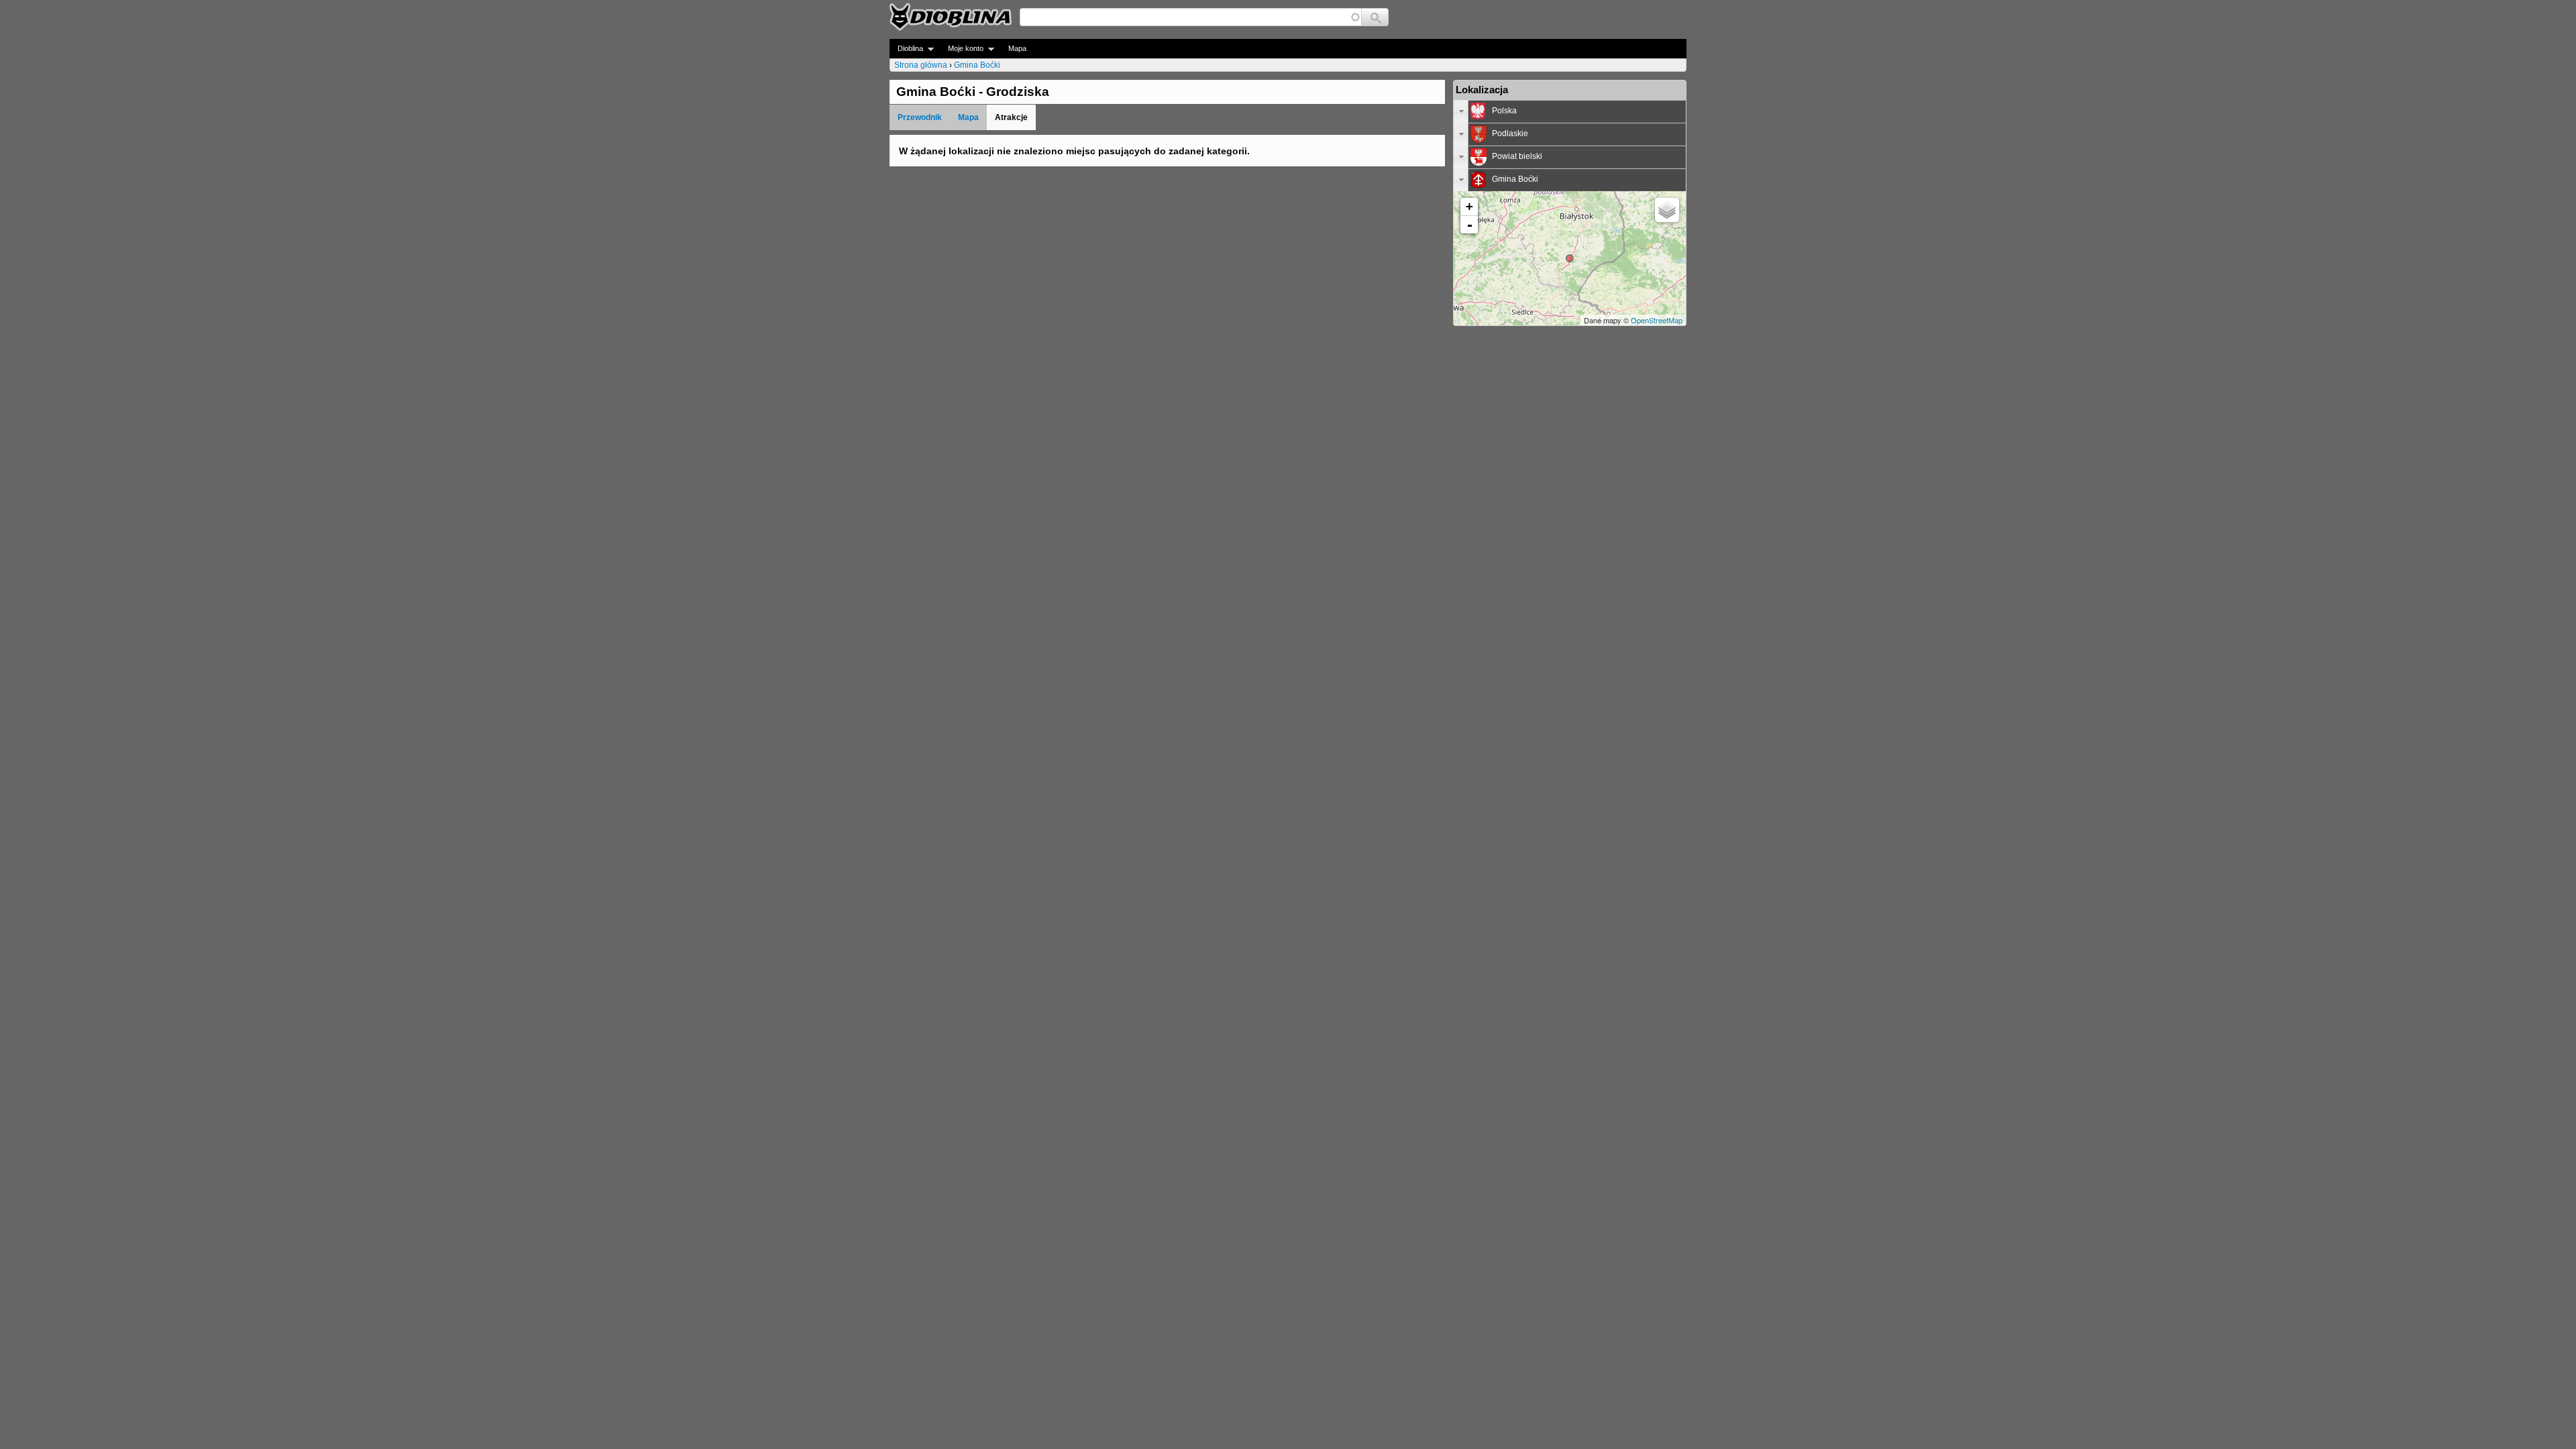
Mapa (1017, 48)
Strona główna (921, 65)
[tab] (1570, 111)
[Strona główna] (951, 17)
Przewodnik (920, 117)
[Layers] (1667, 210)
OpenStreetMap (1657, 320)
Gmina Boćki (977, 65)
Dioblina (906, 49)
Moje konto (962, 49)
